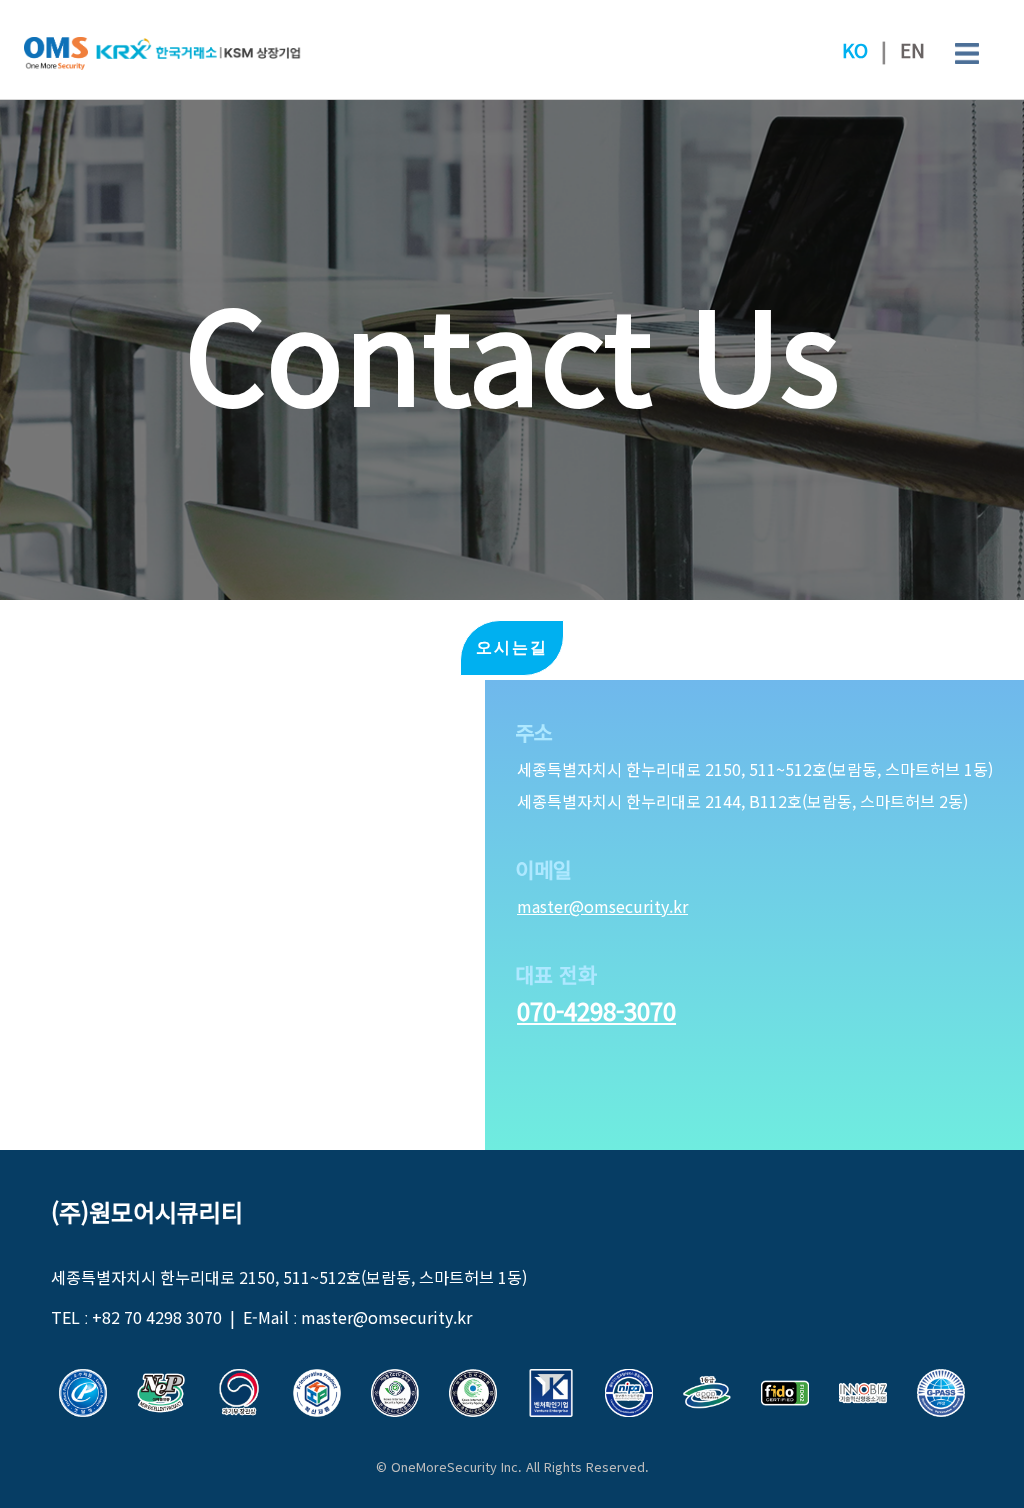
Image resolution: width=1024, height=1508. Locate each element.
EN (912, 50)
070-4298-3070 (596, 1010)
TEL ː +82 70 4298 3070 (136, 1317)
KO (855, 50)
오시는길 (512, 647)
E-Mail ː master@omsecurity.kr (357, 1317)
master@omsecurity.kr (602, 906)
